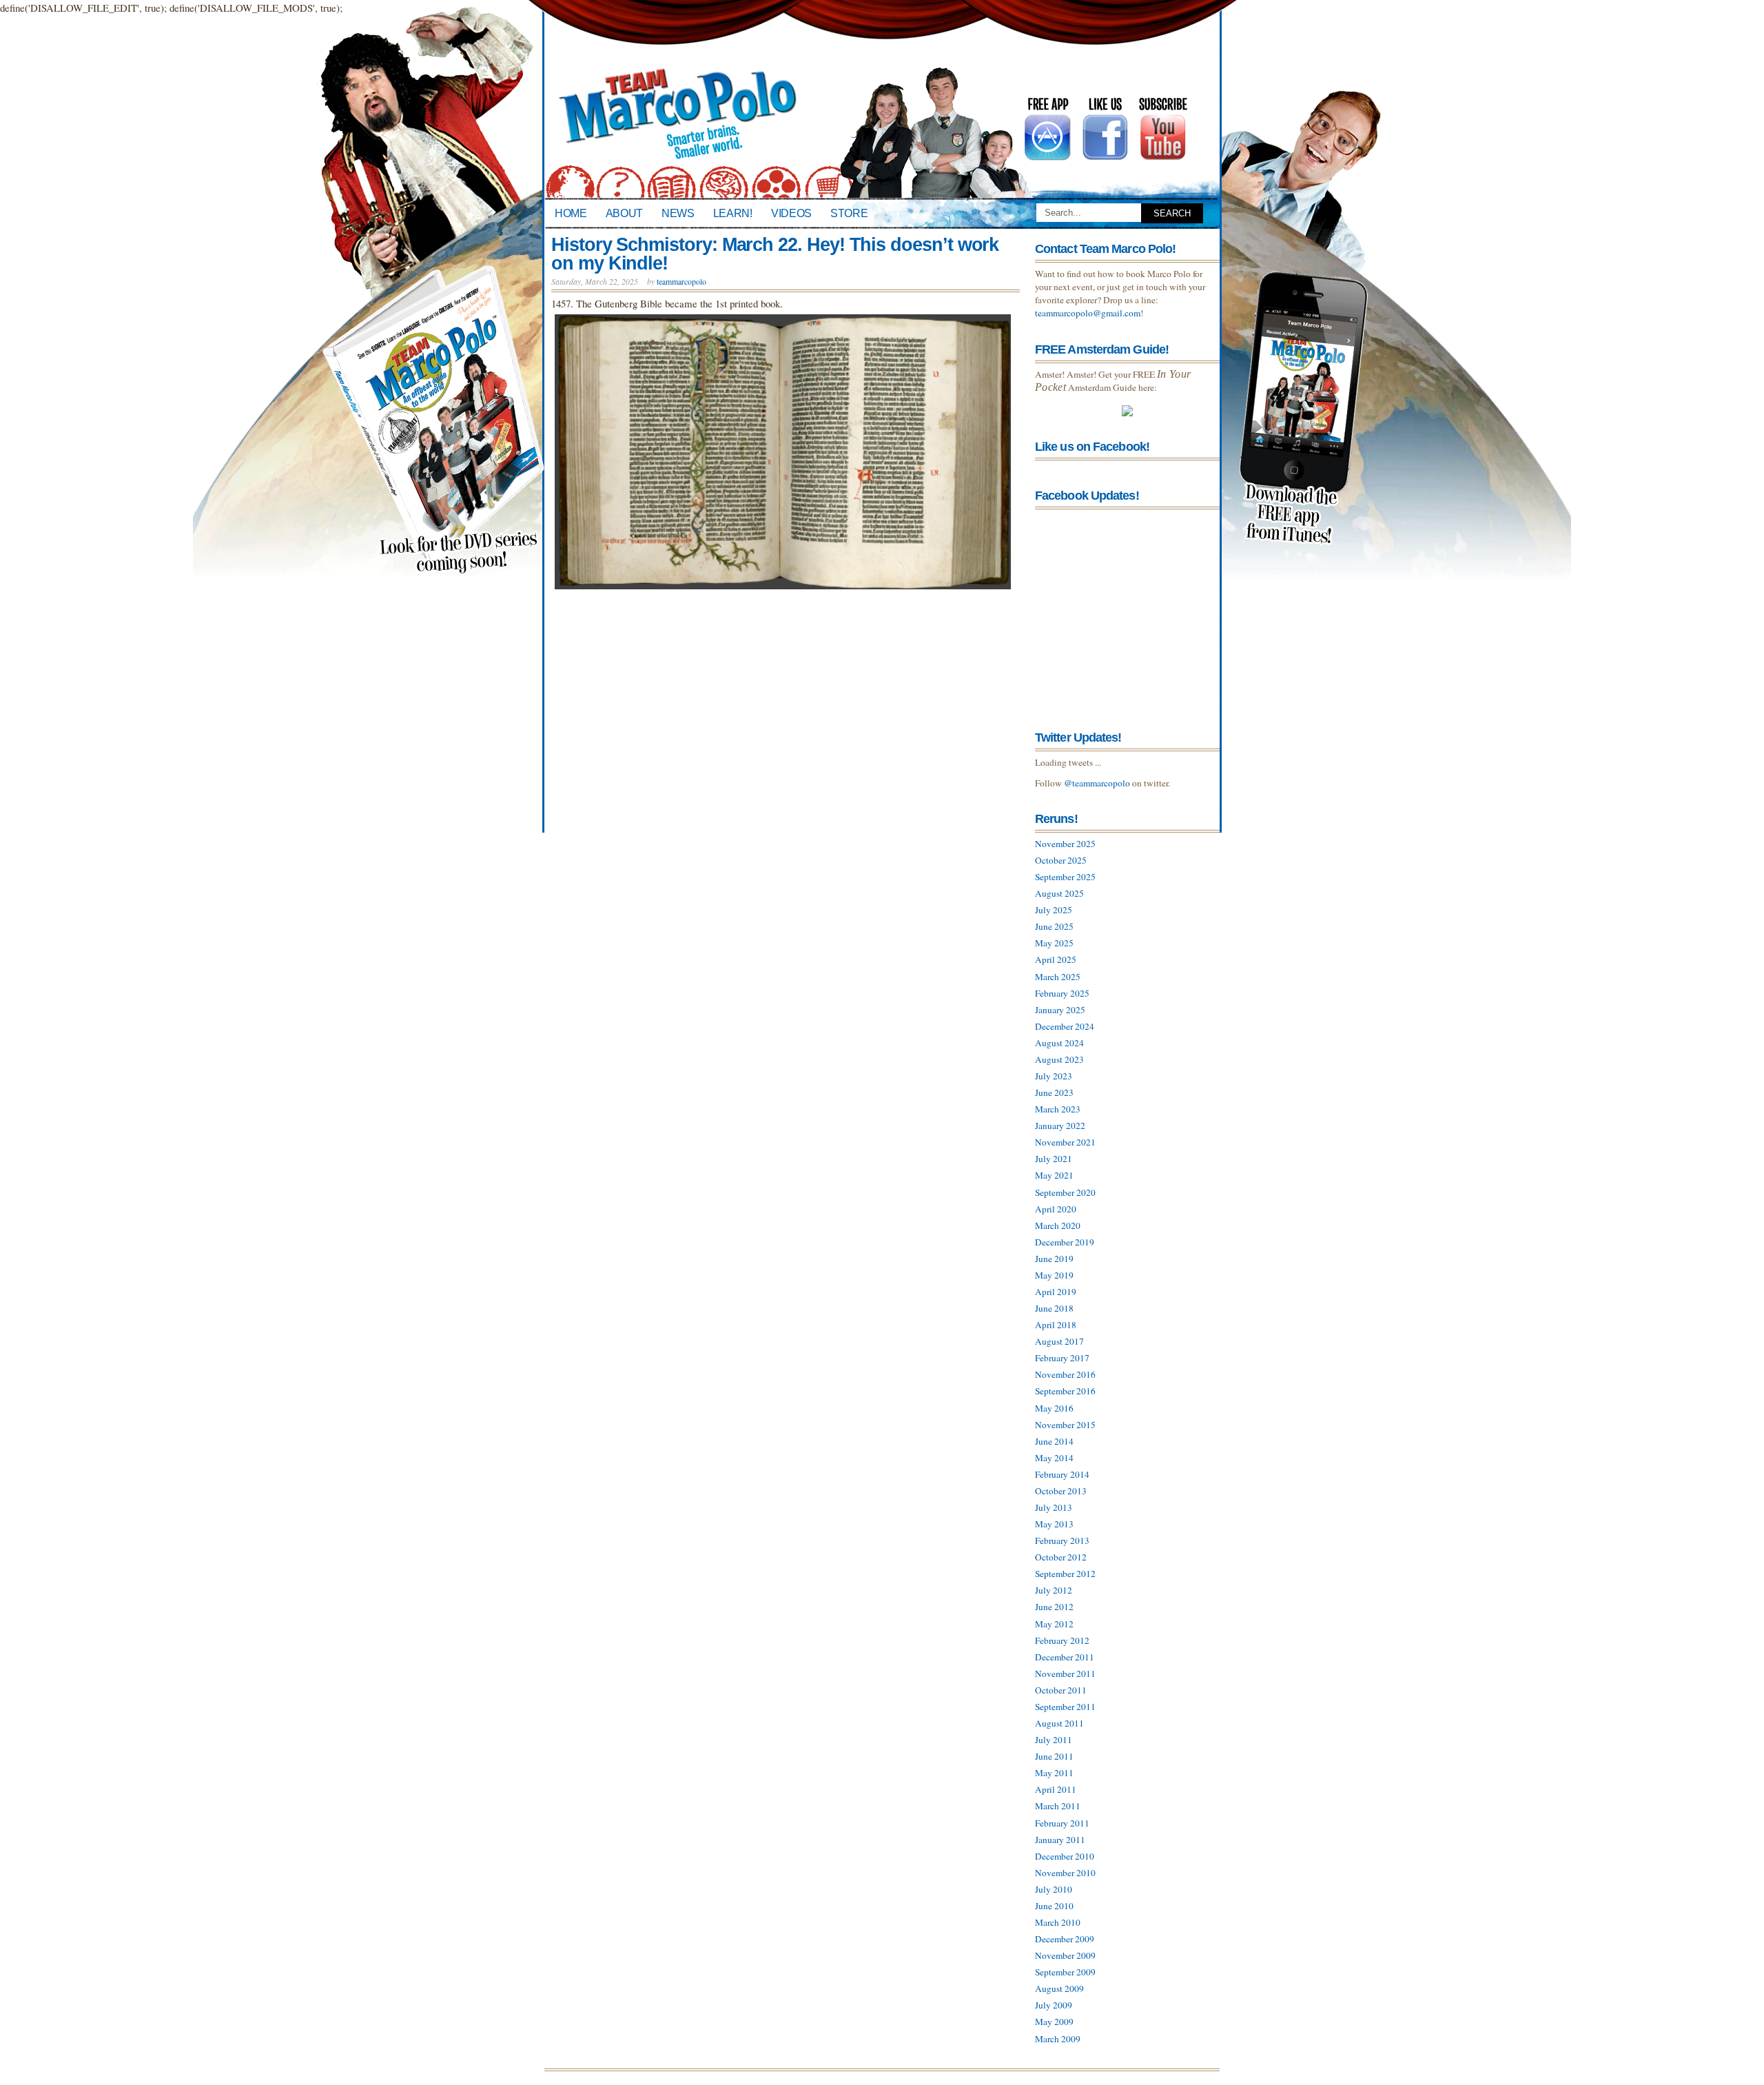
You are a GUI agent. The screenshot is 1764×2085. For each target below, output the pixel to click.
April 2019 (1056, 1292)
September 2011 (1065, 1707)
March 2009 (1058, 2039)
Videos (791, 213)
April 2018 (1056, 1325)
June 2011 (1054, 1756)
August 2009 (1059, 1989)
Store (849, 213)
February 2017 (1062, 1358)
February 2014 (1062, 1474)
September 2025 (1065, 877)
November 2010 (1065, 1873)
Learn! (733, 213)
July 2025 (1054, 910)
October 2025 (1061, 860)
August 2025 (1059, 893)
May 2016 (1054, 1408)
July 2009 (1054, 2005)
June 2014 (1054, 1441)
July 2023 (1054, 1076)
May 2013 (1054, 1524)
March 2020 (1058, 1225)
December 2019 (1065, 1242)
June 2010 (1054, 1906)
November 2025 (1065, 844)
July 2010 (1054, 1889)
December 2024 (1065, 1026)
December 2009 (1065, 1939)
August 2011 (1059, 1723)
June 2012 (1054, 1607)
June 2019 (1054, 1259)
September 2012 (1065, 1574)
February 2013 (1062, 1540)
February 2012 (1062, 1640)
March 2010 (1058, 1922)
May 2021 (1054, 1175)
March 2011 (1058, 1806)
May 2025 (1054, 943)
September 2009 (1065, 1972)
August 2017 (1059, 1341)
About (624, 213)
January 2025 (1060, 1010)
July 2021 (1054, 1159)
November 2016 (1065, 1374)
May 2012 (1054, 1624)
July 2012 (1054, 1590)
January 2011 (1060, 1840)
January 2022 (1060, 1126)
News (678, 213)
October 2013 (1061, 1491)
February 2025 (1062, 993)
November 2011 (1065, 1674)
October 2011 (1061, 1690)
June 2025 (1054, 926)
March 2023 (1058, 1109)
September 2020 (1065, 1192)
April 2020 (1056, 1209)
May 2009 (1054, 2022)
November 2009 (1065, 1955)
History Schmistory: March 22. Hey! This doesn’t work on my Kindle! (775, 254)
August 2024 (1059, 1043)
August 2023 (1059, 1059)
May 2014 (1054, 1458)
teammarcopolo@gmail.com (1088, 313)
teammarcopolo (681, 281)
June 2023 (1054, 1092)
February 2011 (1062, 1823)
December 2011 (1065, 1657)
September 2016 (1065, 1391)
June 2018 (1054, 1308)
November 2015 (1065, 1425)
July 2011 (1054, 1740)
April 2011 (1056, 1789)
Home (571, 213)
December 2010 (1065, 1856)
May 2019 (1054, 1275)
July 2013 (1054, 1507)
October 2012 (1061, 1557)
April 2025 (1056, 959)
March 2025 (1058, 977)
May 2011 (1054, 1773)
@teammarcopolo (1097, 783)
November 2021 (1065, 1142)
